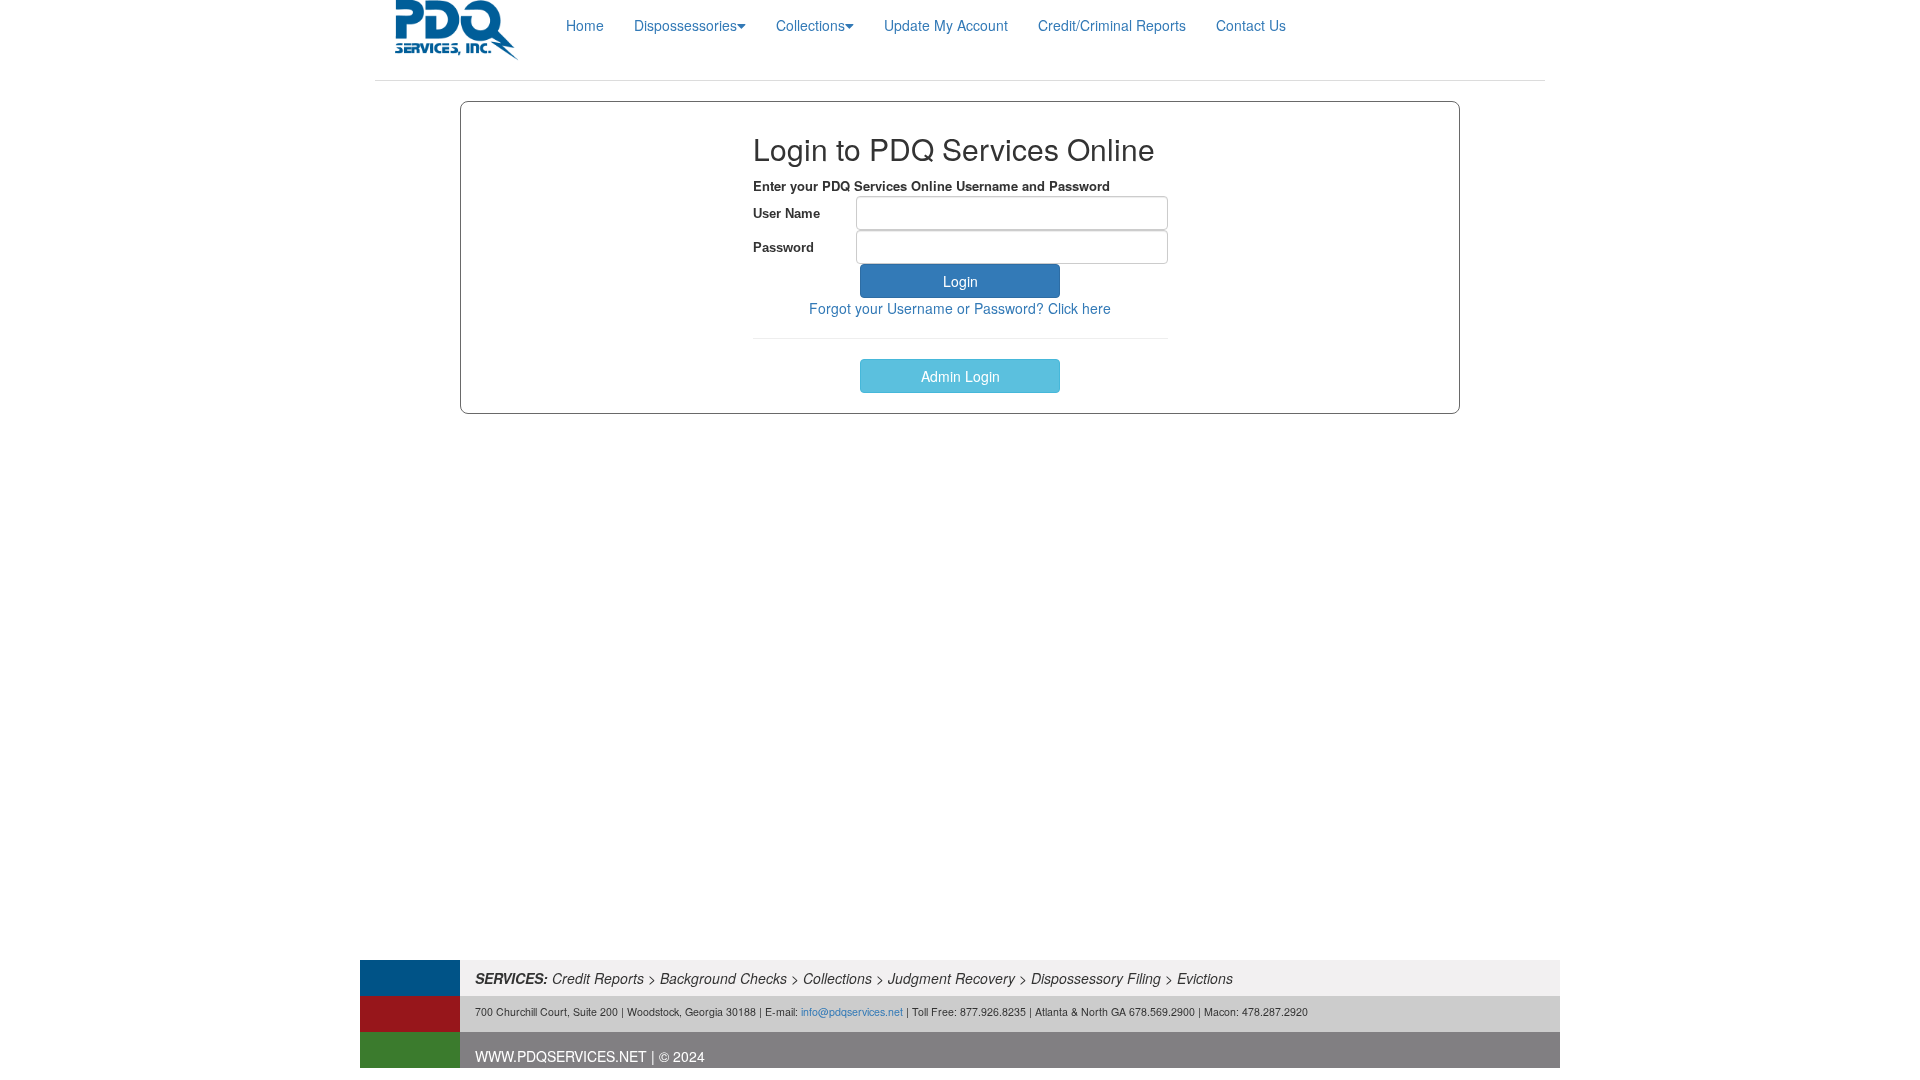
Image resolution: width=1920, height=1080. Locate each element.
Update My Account (946, 25)
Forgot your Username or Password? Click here (960, 308)
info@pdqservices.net (852, 1011)
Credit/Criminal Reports (1112, 25)
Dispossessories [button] (685, 25)
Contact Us (1251, 25)
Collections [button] (810, 25)
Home (585, 25)
